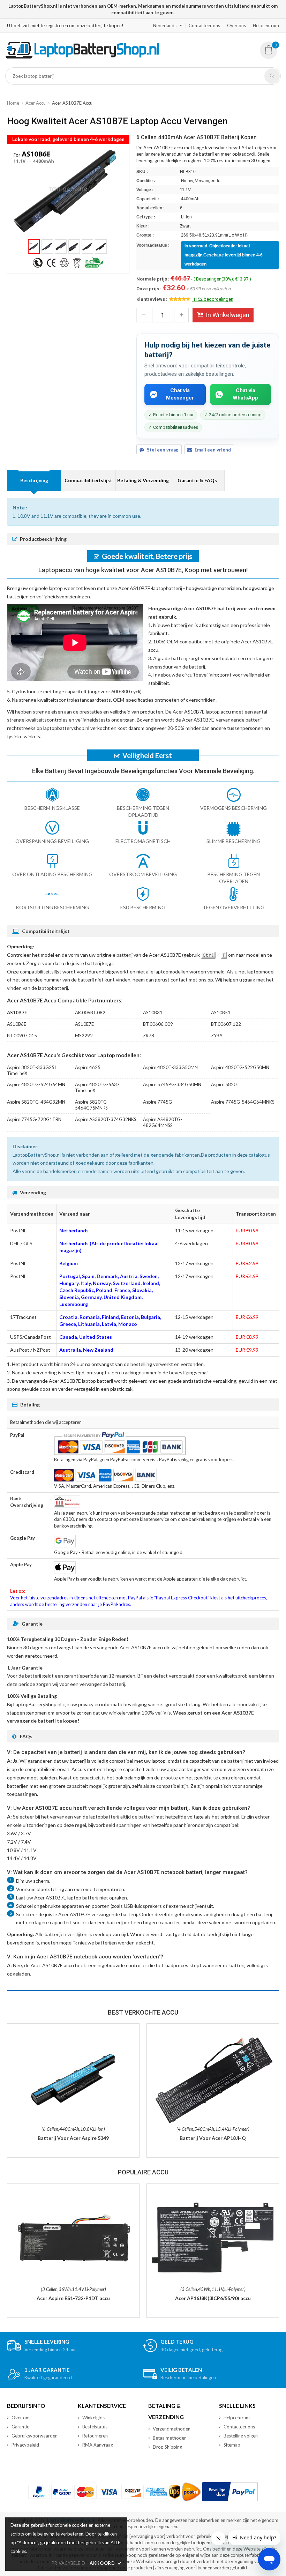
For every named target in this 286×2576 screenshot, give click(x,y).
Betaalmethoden (170, 2438)
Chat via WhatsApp (245, 394)
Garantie (20, 2427)
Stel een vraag (163, 450)
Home (13, 103)
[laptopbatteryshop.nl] (82, 57)
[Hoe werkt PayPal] (230, 2492)
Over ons (236, 25)
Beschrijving (34, 480)
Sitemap (232, 2445)
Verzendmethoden (172, 2429)
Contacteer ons (204, 25)
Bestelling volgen (241, 2436)
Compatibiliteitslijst (88, 480)
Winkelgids (93, 2418)
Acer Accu (36, 103)
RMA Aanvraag (98, 2445)
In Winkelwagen (228, 315)
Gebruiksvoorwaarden (35, 2436)
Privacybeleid (25, 2445)
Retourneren (95, 2436)
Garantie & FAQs (197, 480)
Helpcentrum (266, 25)
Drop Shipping (167, 2447)
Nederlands (165, 25)
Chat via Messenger (180, 394)
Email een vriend (213, 450)
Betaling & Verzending (143, 480)
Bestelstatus (95, 2427)
